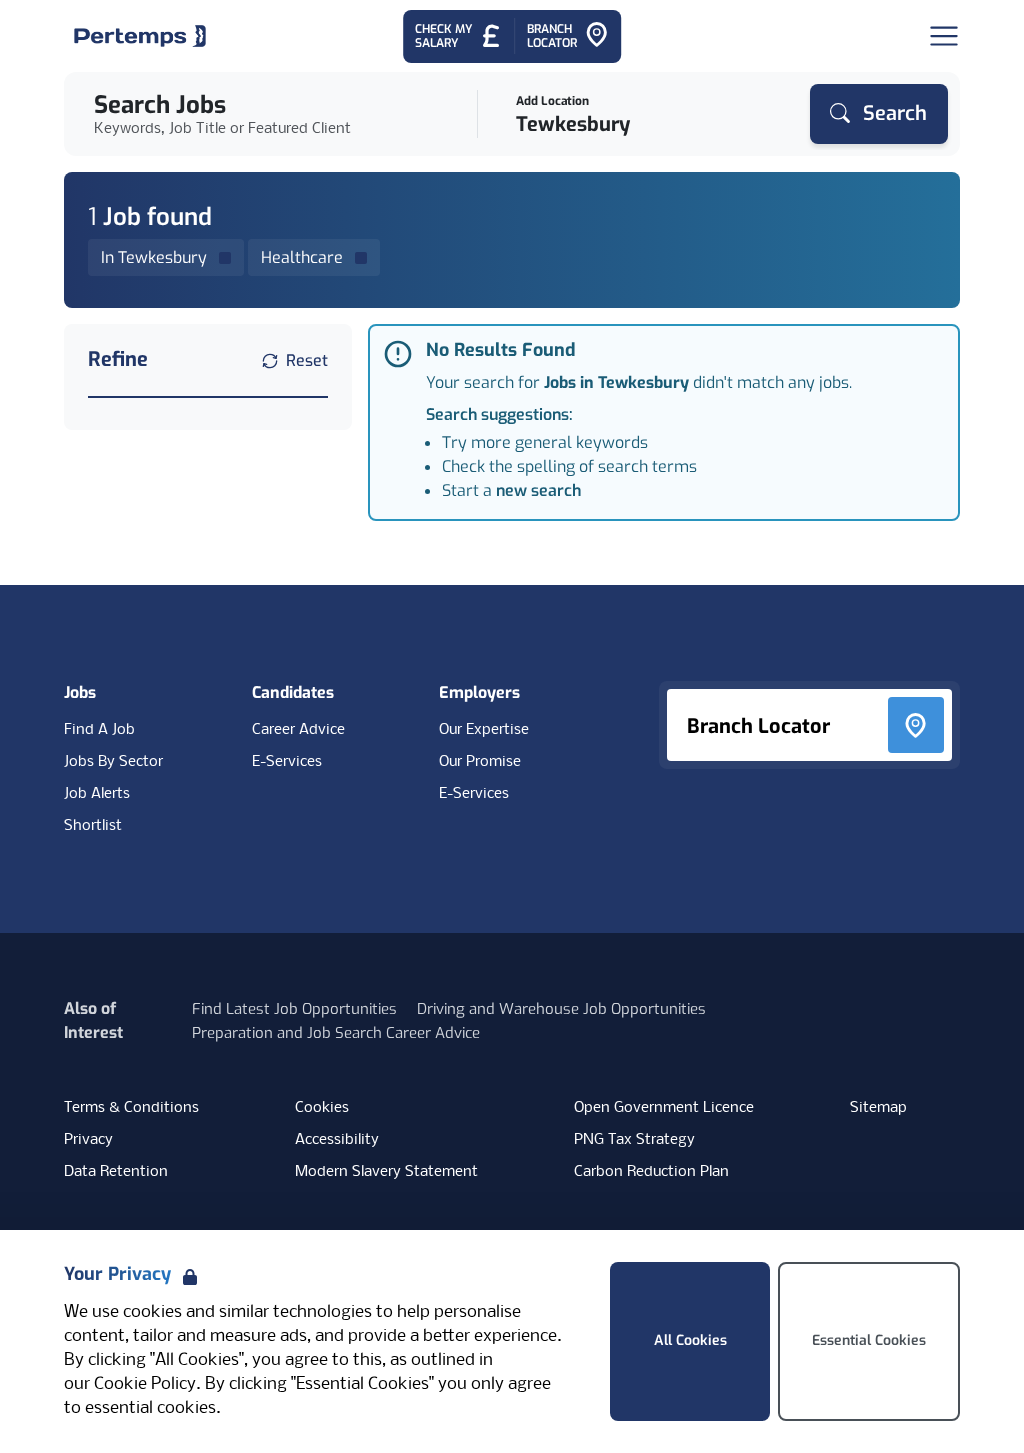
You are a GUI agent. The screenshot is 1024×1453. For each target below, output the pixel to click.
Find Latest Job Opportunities (294, 1009)
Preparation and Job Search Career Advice (336, 1033)
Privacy (88, 1140)
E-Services (287, 762)
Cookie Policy (145, 1384)
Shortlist (93, 826)
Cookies (322, 1108)
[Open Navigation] (944, 36)
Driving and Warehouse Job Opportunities (561, 1009)
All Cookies (690, 1340)
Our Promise (480, 762)
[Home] (140, 36)
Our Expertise (484, 730)
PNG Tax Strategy (634, 1140)
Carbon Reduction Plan (651, 1172)
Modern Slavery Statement (386, 1172)
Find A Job (99, 730)
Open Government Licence (664, 1108)
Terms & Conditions (131, 1108)
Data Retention (116, 1172)
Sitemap (878, 1108)
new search (538, 490)
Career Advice (298, 730)
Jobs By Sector (113, 762)
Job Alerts (97, 794)
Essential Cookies (869, 1340)
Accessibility (337, 1140)
